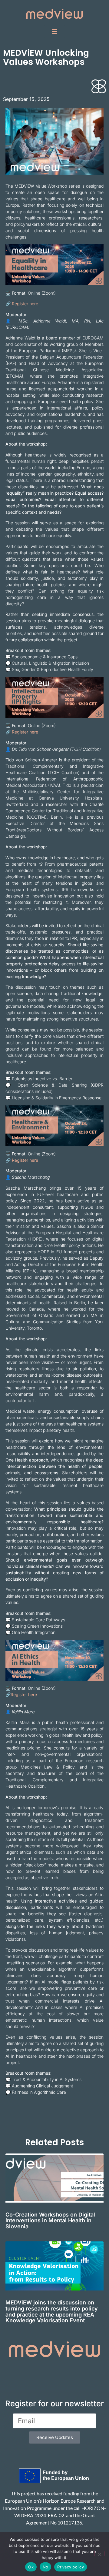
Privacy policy (71, 2567)
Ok (31, 2567)
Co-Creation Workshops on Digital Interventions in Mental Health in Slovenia (50, 2221)
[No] (99, 2554)
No (46, 2567)
